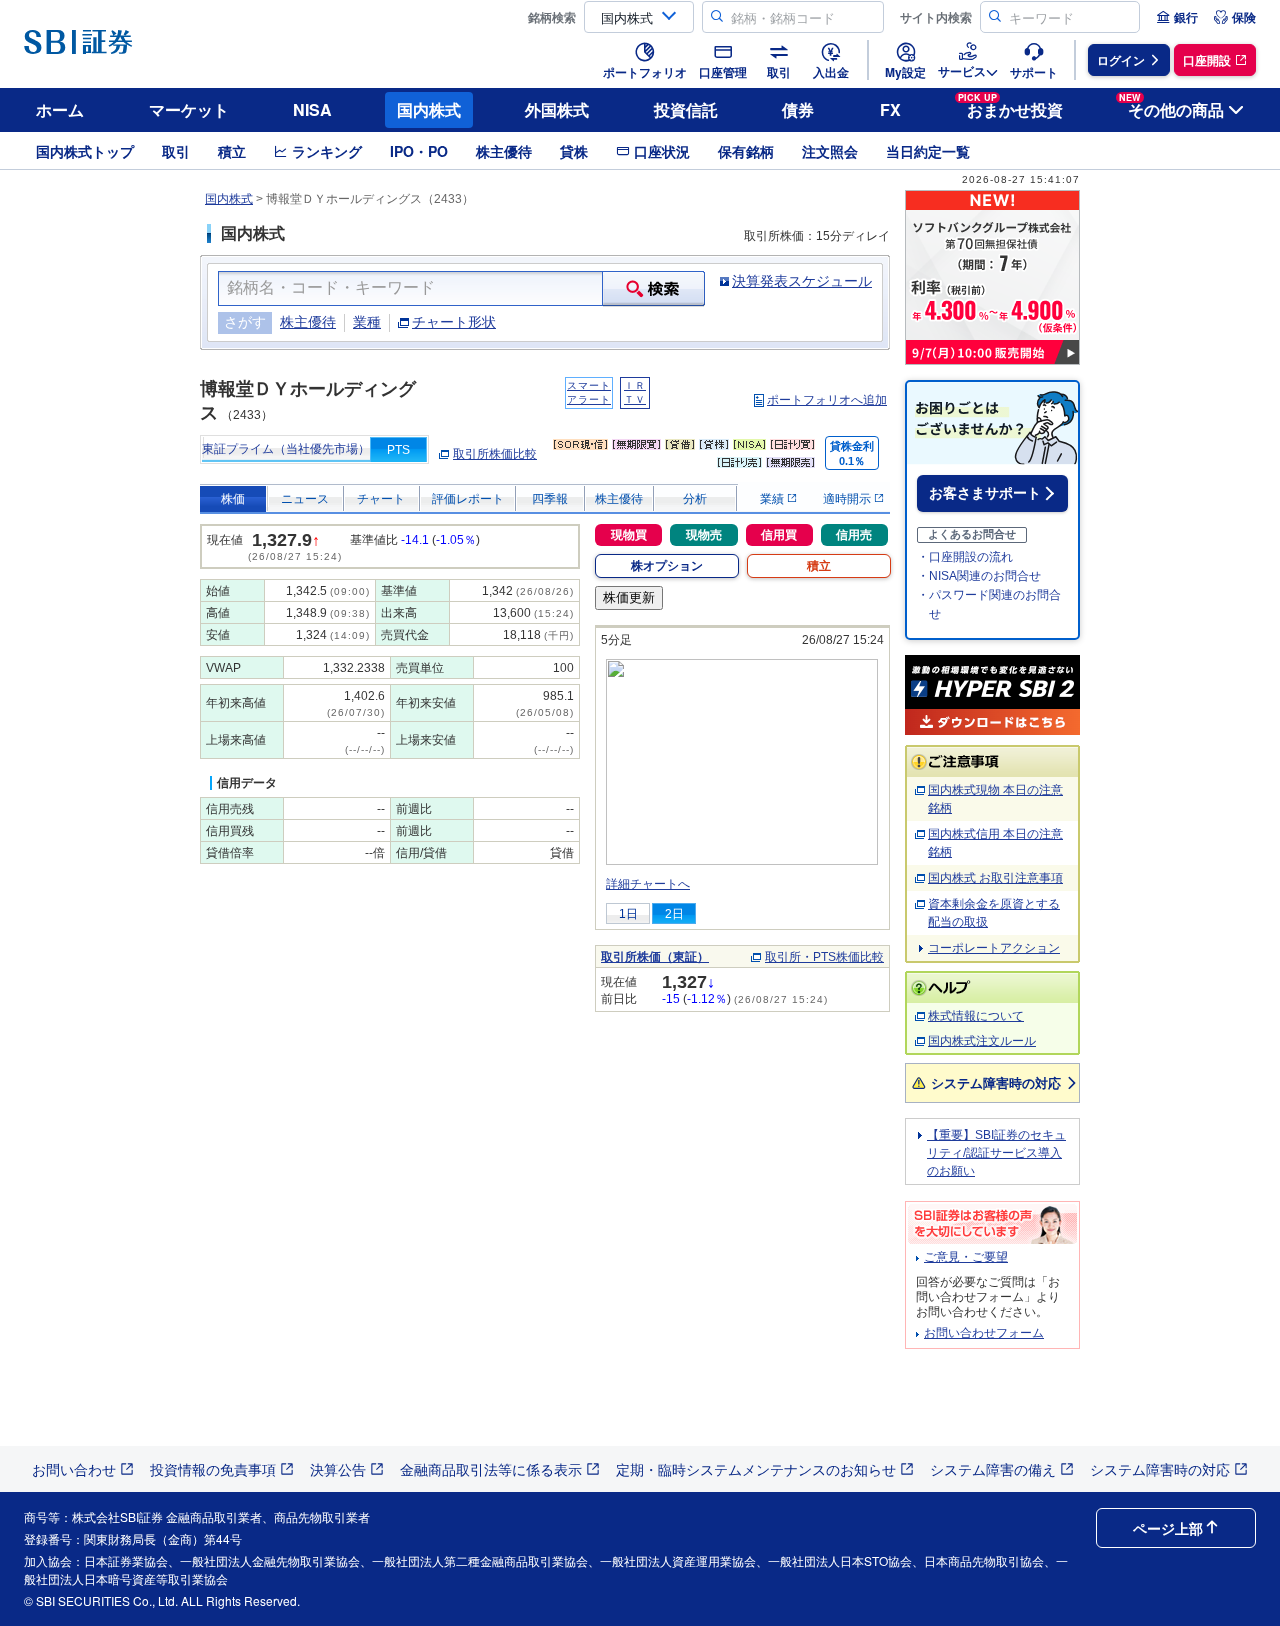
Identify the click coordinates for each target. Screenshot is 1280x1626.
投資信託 (686, 109)
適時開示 (848, 499)
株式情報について (976, 1016)
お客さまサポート (985, 493)
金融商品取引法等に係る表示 (491, 1469)
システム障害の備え (993, 1469)
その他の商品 (1171, 106)
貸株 (574, 151)
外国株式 (557, 109)
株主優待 (504, 151)
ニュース (305, 499)
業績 (773, 499)
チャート (381, 499)
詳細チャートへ (648, 884)
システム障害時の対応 (996, 1082)
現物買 (629, 535)
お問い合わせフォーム (984, 1333)
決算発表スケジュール (802, 281)
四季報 (550, 499)
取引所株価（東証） (655, 957)
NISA (312, 109)
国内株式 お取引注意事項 (995, 878)
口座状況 (662, 151)
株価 (233, 499)
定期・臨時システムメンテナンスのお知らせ (756, 1469)
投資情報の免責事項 (213, 1469)
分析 (695, 499)
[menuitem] (1177, 17)
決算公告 (338, 1469)
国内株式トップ (85, 151)
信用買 (779, 535)
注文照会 (830, 151)
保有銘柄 (746, 151)
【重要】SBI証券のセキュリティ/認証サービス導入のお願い (996, 1153)
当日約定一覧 (928, 151)
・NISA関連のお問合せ (979, 576)
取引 (176, 151)
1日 (628, 914)
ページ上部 (1168, 1528)
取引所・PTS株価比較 (824, 957)
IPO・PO (419, 151)
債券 (798, 109)
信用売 (854, 535)
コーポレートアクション (994, 948)
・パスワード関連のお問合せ (989, 604)
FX (890, 109)
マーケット (189, 109)
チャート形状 (454, 322)
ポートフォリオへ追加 (827, 400)
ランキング (327, 151)
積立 (232, 151)
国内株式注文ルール (982, 1041)
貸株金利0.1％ (852, 453)
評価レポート (468, 499)
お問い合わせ (74, 1469)
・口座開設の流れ (965, 557)
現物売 (704, 535)
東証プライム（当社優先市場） (286, 449)
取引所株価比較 (495, 454)
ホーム (60, 109)
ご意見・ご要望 (966, 1257)
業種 (367, 322)
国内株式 (429, 109)
